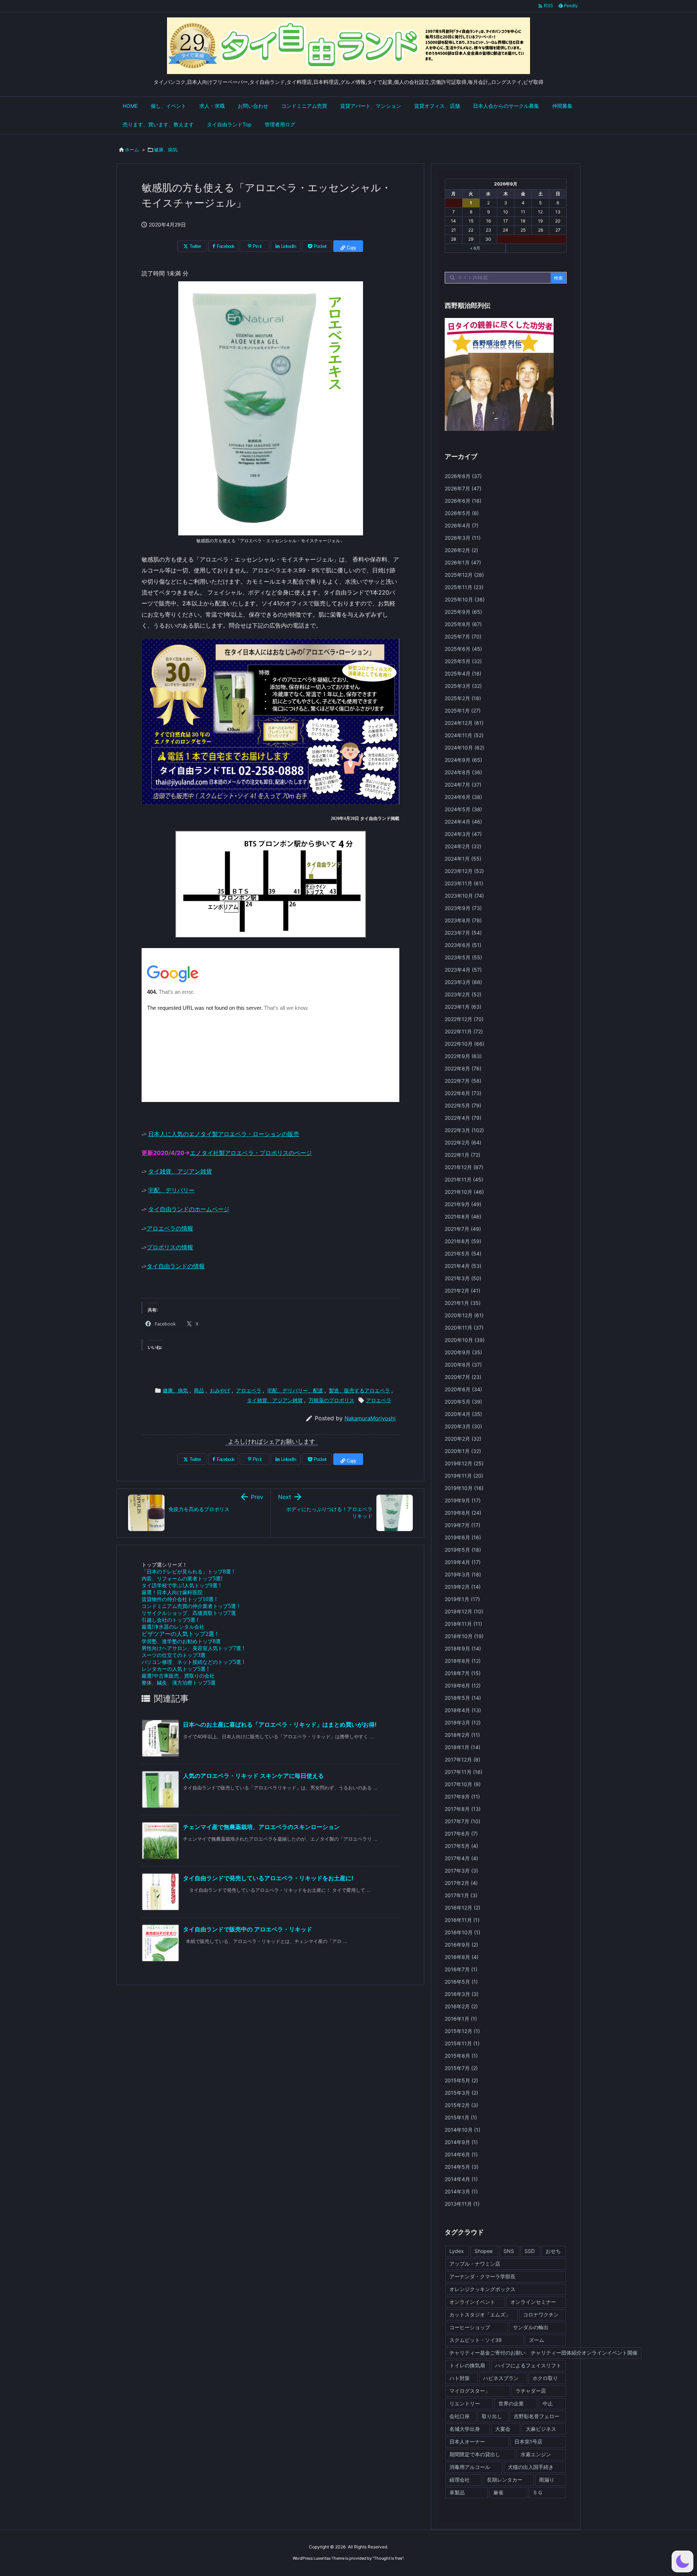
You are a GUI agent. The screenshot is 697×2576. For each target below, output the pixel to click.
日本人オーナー (467, 2442)
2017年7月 (462, 1821)
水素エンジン (536, 2454)
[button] (682, 2561)
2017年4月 (461, 1858)
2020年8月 (463, 1365)
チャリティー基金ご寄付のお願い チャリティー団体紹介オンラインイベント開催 (543, 2353)
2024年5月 (463, 809)
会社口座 (460, 2416)
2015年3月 (461, 2093)
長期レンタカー (505, 2480)
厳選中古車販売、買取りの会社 (178, 1676)
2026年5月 (462, 513)
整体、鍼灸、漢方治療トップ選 (179, 1683)
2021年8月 (463, 1216)
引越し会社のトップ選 (170, 1620)
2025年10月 (465, 599)
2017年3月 (461, 1871)
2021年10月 (464, 1192)
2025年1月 (463, 711)
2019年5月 (463, 1550)
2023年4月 (463, 970)
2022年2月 (463, 1142)
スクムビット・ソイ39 (476, 2340)
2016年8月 (462, 1957)
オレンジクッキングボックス (482, 2289)
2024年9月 (463, 760)
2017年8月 (463, 1809)
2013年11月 (462, 2204)
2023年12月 (464, 871)
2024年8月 (463, 772)
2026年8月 (463, 476)
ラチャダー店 (531, 2391)
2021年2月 (462, 1291)
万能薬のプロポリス (331, 1400)
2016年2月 (461, 2006)
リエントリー (465, 2403)
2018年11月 (463, 1624)
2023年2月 (463, 994)
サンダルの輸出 (531, 2327)
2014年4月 (461, 2179)
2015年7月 (461, 2068)
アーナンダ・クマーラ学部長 (482, 2276)
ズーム (537, 2340)
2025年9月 (463, 612)
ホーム (132, 150)
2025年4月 (463, 673)
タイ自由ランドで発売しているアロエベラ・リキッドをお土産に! (268, 1878)
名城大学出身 (465, 2429)
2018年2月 (462, 1735)
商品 (199, 1390)
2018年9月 (463, 1648)
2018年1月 (462, 1747)
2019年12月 (464, 1463)
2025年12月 (464, 575)
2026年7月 (463, 488)
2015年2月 (461, 2105)
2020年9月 (463, 1352)
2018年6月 (463, 1685)
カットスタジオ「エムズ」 (480, 2314)
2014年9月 (461, 2142)
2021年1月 (463, 1303)
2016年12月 (462, 1908)
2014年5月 (462, 2167)
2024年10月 (464, 748)
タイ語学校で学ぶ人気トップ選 (181, 1585)
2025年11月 (464, 587)
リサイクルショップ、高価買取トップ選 (189, 1613)
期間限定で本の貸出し (475, 2454)
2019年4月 (463, 1562)
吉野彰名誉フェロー (537, 2416)
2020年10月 (465, 1340)
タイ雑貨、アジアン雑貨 (180, 1171)
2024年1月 (463, 859)
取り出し (492, 2416)
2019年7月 (462, 1525)
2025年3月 (463, 686)
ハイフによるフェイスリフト (528, 2365)
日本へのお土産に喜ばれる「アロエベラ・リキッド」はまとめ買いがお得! (280, 1724)
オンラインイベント (472, 2302)
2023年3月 (463, 982)
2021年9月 (463, 1204)
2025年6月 (463, 649)
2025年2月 (463, 698)
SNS (509, 2251)
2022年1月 (462, 1155)
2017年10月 (463, 1784)
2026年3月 (463, 538)
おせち (553, 2251)
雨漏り (547, 2480)
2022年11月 (464, 1031)
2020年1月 (463, 1451)
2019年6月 (463, 1537)
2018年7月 (463, 1673)
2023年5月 (463, 957)
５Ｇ (538, 2492)
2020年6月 (463, 1389)
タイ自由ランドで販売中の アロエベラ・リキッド (248, 1929)
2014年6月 (461, 2154)
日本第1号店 (528, 2442)
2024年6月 (463, 797)
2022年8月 (463, 1068)
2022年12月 (464, 1019)
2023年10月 (464, 896)
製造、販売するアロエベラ (359, 1390)
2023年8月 (463, 920)
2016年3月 (462, 1994)
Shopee (484, 2251)
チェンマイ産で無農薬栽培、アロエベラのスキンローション (261, 1827)
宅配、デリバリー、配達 (295, 1390)
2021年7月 (463, 1229)
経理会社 (460, 2480)
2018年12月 (464, 1611)
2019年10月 (464, 1488)
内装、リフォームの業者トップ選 (182, 1578)
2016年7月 (461, 1969)
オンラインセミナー (533, 2302)
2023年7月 (463, 933)
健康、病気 (166, 150)
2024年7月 (463, 785)
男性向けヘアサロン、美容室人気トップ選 (193, 1648)
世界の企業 (511, 2403)
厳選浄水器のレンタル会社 (173, 1627)
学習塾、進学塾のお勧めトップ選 (181, 1641)
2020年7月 (463, 1377)
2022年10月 (464, 1044)
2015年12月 (462, 2031)
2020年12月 (464, 1315)
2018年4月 (463, 1710)
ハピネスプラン (501, 2378)
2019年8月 (463, 1513)
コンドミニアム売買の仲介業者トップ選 (190, 1606)
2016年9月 (461, 1945)
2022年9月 (463, 1056)
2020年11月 (464, 1328)
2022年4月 (463, 1118)
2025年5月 (463, 661)
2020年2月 (463, 1439)
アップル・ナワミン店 (475, 2264)
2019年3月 (463, 1574)
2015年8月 (461, 2056)
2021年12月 (464, 1167)
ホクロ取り (545, 2378)
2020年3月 (463, 1426)
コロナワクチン (541, 2314)
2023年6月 (463, 945)
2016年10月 (462, 1932)
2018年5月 (463, 1698)
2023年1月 (463, 1007)
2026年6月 (463, 501)
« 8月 (475, 248)
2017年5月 (461, 1846)
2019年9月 (463, 1500)
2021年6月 (463, 1241)
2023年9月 (463, 908)
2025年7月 (463, 636)
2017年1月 (461, 1895)
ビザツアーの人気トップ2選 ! (180, 1634)
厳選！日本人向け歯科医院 (172, 1592)
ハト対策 (460, 2378)
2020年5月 (463, 1402)
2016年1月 (461, 2019)
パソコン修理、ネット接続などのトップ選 (193, 1662)
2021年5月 (463, 1254)
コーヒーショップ (470, 2327)
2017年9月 (462, 1797)
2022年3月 (464, 1130)
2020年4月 (463, 1414)
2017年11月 (464, 1772)
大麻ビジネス (541, 2429)
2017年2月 (461, 1883)
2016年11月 (462, 1920)
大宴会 (503, 2429)
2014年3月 (461, 2191)
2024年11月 (464, 735)
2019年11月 (464, 1476)
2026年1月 (463, 562)
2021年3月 (463, 1278)
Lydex (457, 2251)
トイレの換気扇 (467, 2365)
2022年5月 (463, 1105)
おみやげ (220, 1390)
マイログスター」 (470, 2391)
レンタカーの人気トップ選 (175, 1669)
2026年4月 (462, 525)
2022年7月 (463, 1081)
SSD (530, 2251)
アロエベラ (249, 1390)
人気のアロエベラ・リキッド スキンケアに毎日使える (253, 1776)
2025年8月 (463, 624)
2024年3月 (463, 834)
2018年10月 (464, 1636)
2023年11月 (464, 883)
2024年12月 (464, 723)
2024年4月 (463, 822)
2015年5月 (461, 2080)
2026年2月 (461, 550)
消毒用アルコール (470, 2467)
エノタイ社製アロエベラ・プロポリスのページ (251, 1153)
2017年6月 (461, 1834)
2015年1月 (461, 2117)
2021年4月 (463, 1266)
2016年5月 (461, 1982)
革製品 (457, 2492)
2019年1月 (462, 1599)
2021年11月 (464, 1179)
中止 (548, 2403)
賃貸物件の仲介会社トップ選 (179, 1599)
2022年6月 (463, 1093)
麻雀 (498, 2492)
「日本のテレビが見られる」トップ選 (188, 1571)
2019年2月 (463, 1587)
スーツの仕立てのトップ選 (174, 1655)
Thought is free (388, 2558)
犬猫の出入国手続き (531, 2467)
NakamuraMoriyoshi (370, 1418)
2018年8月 (463, 1661)
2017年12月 (462, 1759)
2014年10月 (462, 2130)
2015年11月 (462, 2043)
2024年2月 (463, 846)
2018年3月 (463, 1722)
